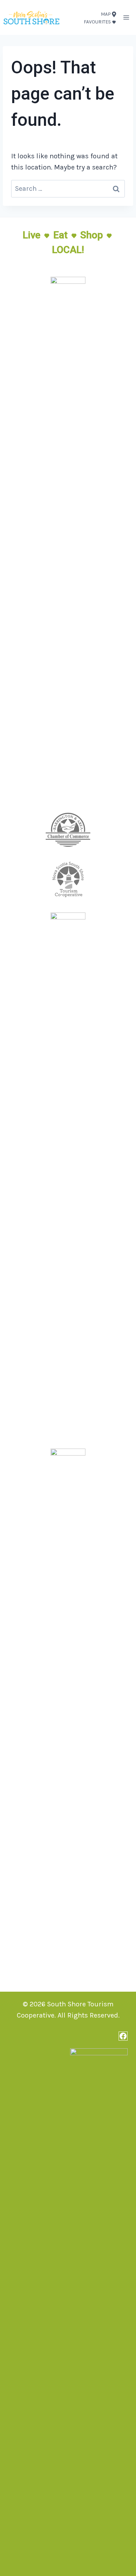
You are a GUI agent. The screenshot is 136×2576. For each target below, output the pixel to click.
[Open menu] (126, 17)
